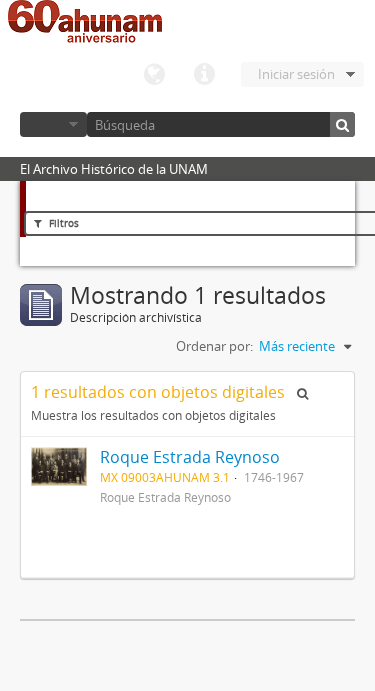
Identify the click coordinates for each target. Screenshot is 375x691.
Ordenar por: (214, 346)
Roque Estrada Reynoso (190, 457)
